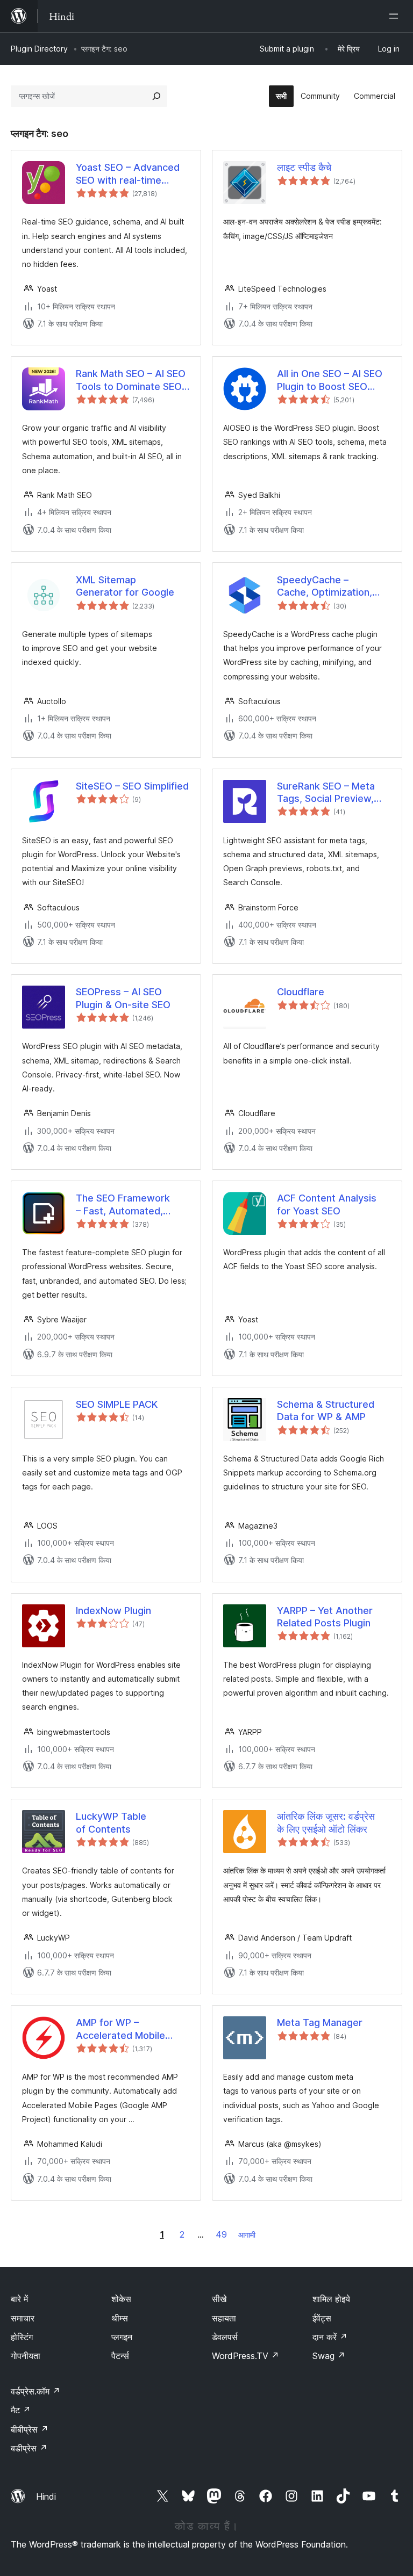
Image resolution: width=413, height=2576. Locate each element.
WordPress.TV (245, 2356)
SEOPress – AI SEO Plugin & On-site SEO (123, 998)
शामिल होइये (331, 2299)
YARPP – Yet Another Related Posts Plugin (325, 1617)
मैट (21, 2410)
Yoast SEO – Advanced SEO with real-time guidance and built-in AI (129, 174)
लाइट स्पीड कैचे (304, 167)
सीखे (219, 2299)
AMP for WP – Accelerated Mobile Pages (120, 2029)
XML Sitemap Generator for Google (125, 586)
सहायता (224, 2318)
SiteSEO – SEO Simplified (132, 786)
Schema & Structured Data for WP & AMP (326, 1410)
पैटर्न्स (120, 2356)
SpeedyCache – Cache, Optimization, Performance (325, 587)
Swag (329, 2356)
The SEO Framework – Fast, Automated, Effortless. (123, 1205)
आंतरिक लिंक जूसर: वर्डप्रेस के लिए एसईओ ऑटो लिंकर (326, 1822)
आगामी (247, 2235)
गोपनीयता (26, 2356)
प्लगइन (122, 2337)
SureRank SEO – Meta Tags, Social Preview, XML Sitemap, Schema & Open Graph (333, 793)
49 (221, 2234)
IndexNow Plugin (113, 1611)
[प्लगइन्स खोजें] (156, 96)
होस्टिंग (22, 2337)
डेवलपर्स (225, 2337)
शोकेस (121, 2299)
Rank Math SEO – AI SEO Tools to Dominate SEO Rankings (131, 380)
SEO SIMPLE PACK (117, 1404)
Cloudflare (301, 992)
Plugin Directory (39, 49)
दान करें (330, 2337)
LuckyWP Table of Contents (111, 1822)
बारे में (19, 2299)
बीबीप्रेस (30, 2429)
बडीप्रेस (29, 2448)
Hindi (46, 2497)
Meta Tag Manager (320, 2023)
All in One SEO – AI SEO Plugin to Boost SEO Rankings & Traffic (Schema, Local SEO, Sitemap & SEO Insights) (332, 380)
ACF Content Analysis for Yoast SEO (327, 1204)
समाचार (23, 2318)
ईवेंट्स (322, 2318)
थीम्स (120, 2318)
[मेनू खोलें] (396, 16)
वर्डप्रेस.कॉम (35, 2391)
